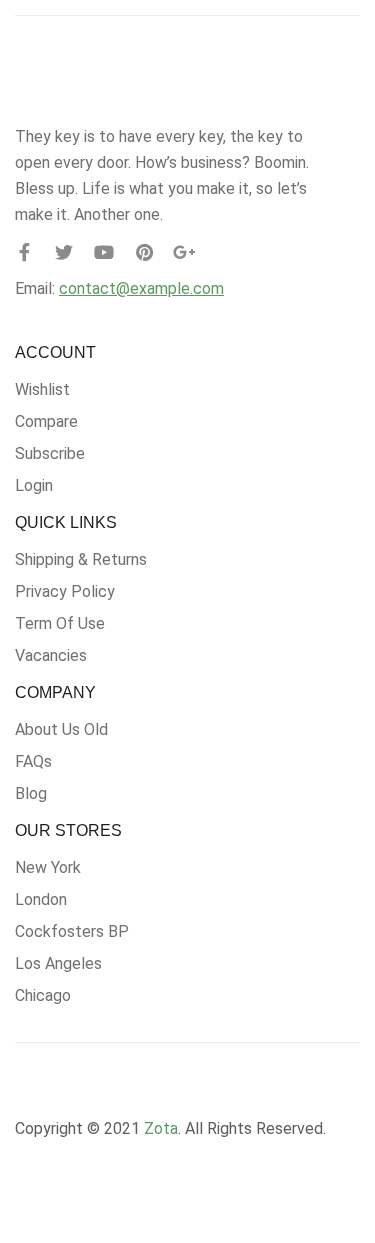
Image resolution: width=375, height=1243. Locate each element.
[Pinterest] (144, 252)
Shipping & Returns (81, 559)
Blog (31, 793)
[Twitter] (64, 252)
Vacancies (51, 655)
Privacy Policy (65, 591)
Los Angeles (58, 963)
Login (34, 485)
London (41, 899)
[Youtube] (104, 252)
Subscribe (50, 453)
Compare (46, 421)
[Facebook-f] (24, 252)
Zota (161, 1128)
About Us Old (61, 729)
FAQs (33, 761)
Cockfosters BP (72, 931)
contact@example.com (141, 288)
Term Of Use (60, 623)
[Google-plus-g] (184, 252)
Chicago (43, 995)
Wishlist (42, 389)
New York (48, 867)
